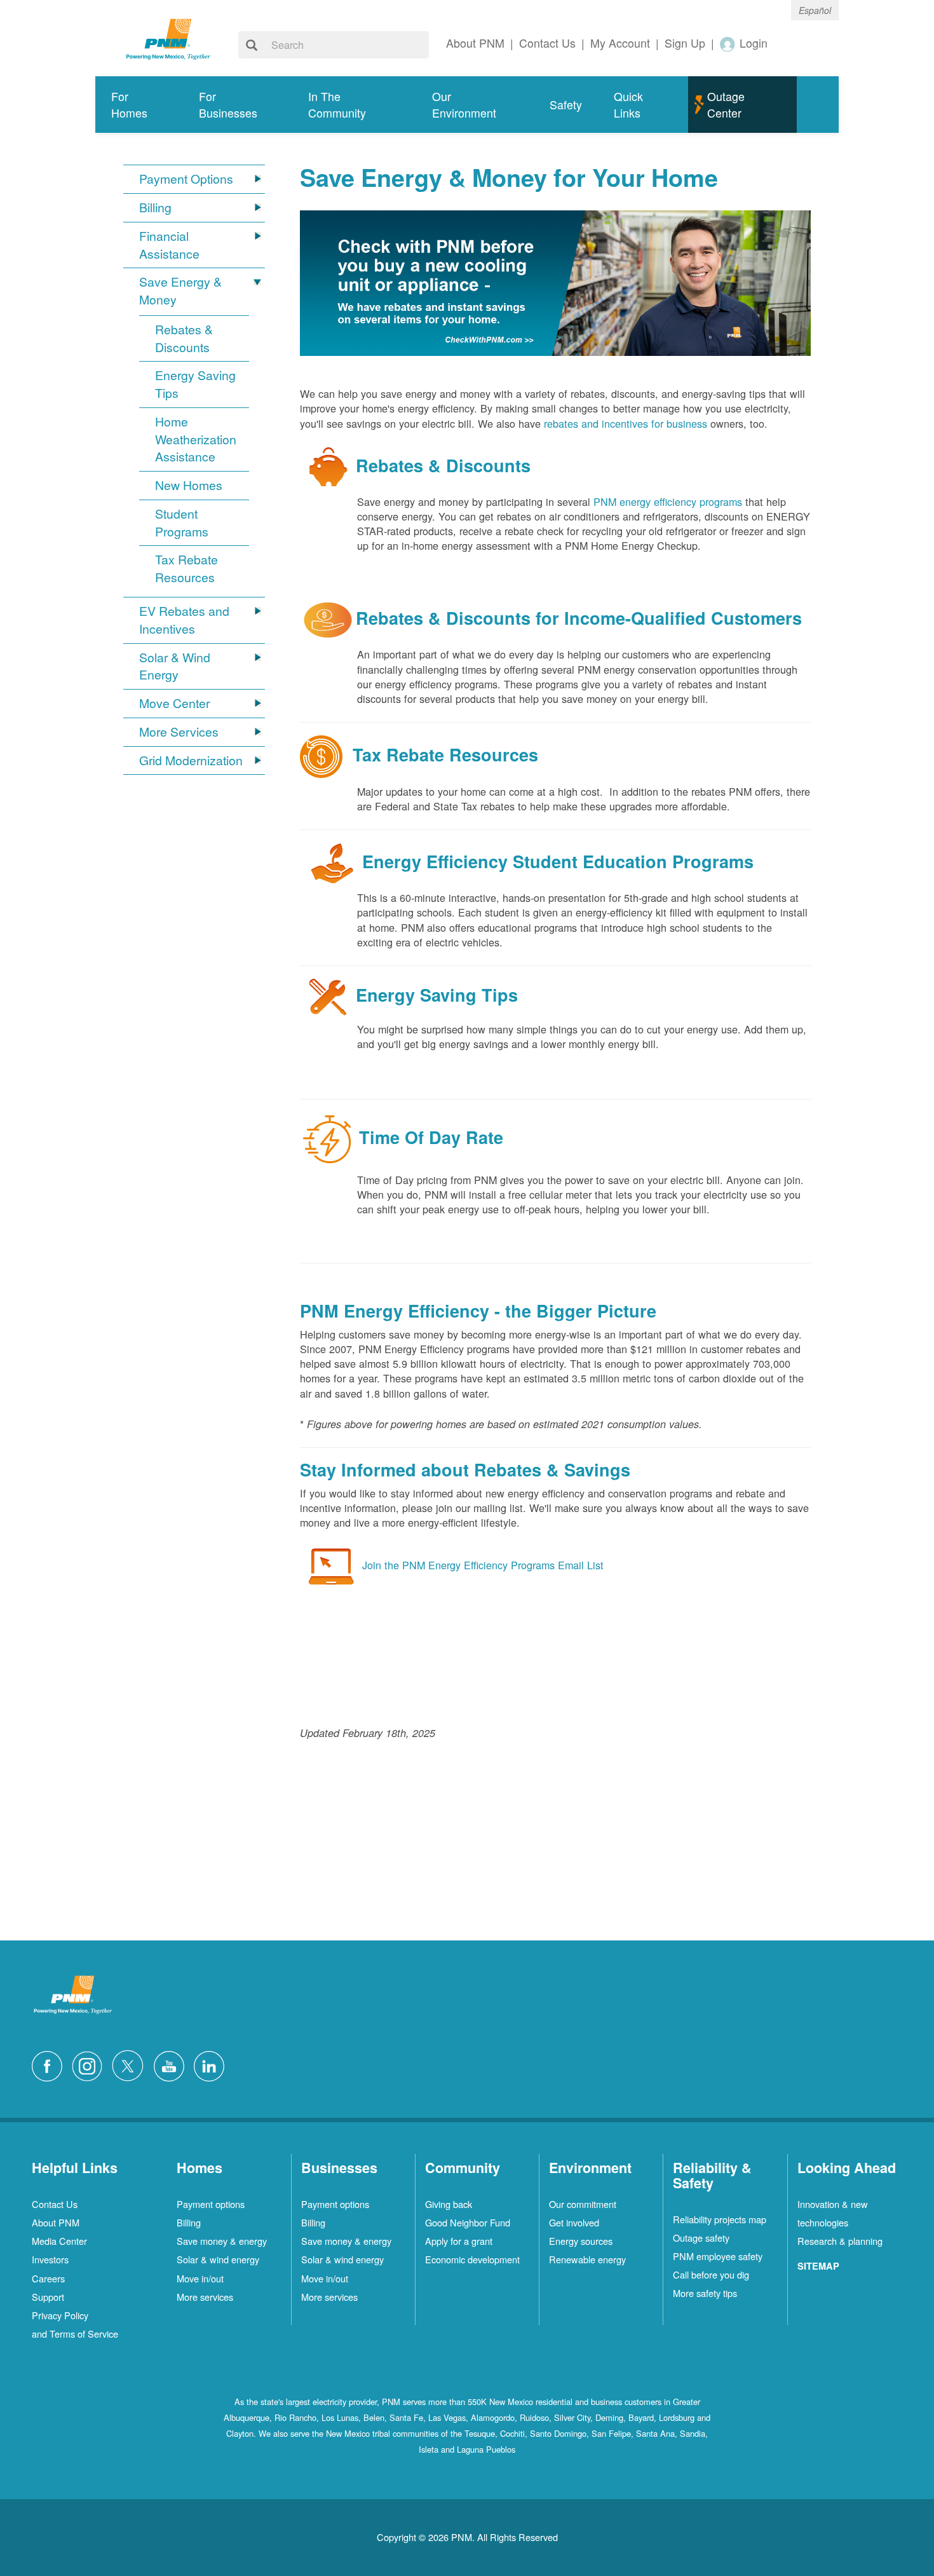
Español (815, 10)
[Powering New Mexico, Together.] (168, 37)
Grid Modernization (191, 760)
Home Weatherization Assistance (196, 440)
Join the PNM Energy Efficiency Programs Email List (483, 1565)
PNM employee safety (718, 2256)
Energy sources (581, 2241)
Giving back (449, 2204)
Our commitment (583, 2204)
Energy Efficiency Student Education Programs (558, 861)
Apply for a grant (459, 2241)
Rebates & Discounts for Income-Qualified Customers (579, 618)
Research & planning (840, 2241)
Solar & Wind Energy (175, 666)
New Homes (189, 485)
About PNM (56, 2222)
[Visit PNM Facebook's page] (50, 2064)
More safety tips (705, 2293)
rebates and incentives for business (626, 423)
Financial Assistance (169, 245)
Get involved (574, 2222)
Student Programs (182, 523)
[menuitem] (139, 105)
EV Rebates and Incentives (184, 620)
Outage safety (701, 2238)
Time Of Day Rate (431, 1137)
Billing (155, 208)
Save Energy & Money (180, 291)
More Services (179, 732)
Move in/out (200, 2278)
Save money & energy (222, 2241)
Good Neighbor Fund (468, 2222)
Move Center (174, 703)
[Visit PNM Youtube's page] (172, 2064)
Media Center (59, 2241)
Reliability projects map (720, 2219)
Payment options (211, 2204)
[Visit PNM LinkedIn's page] (212, 2064)
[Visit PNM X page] (131, 2064)
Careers (48, 2278)
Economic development (472, 2259)
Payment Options (186, 179)
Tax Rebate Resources (186, 569)
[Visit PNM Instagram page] (90, 2064)
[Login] (728, 44)
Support (48, 2297)
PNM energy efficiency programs (668, 501)
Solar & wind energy (218, 2259)
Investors (50, 2259)
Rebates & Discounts (184, 338)
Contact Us (55, 2204)
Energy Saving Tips (195, 384)
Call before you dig (711, 2274)
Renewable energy (587, 2259)
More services (205, 2297)
